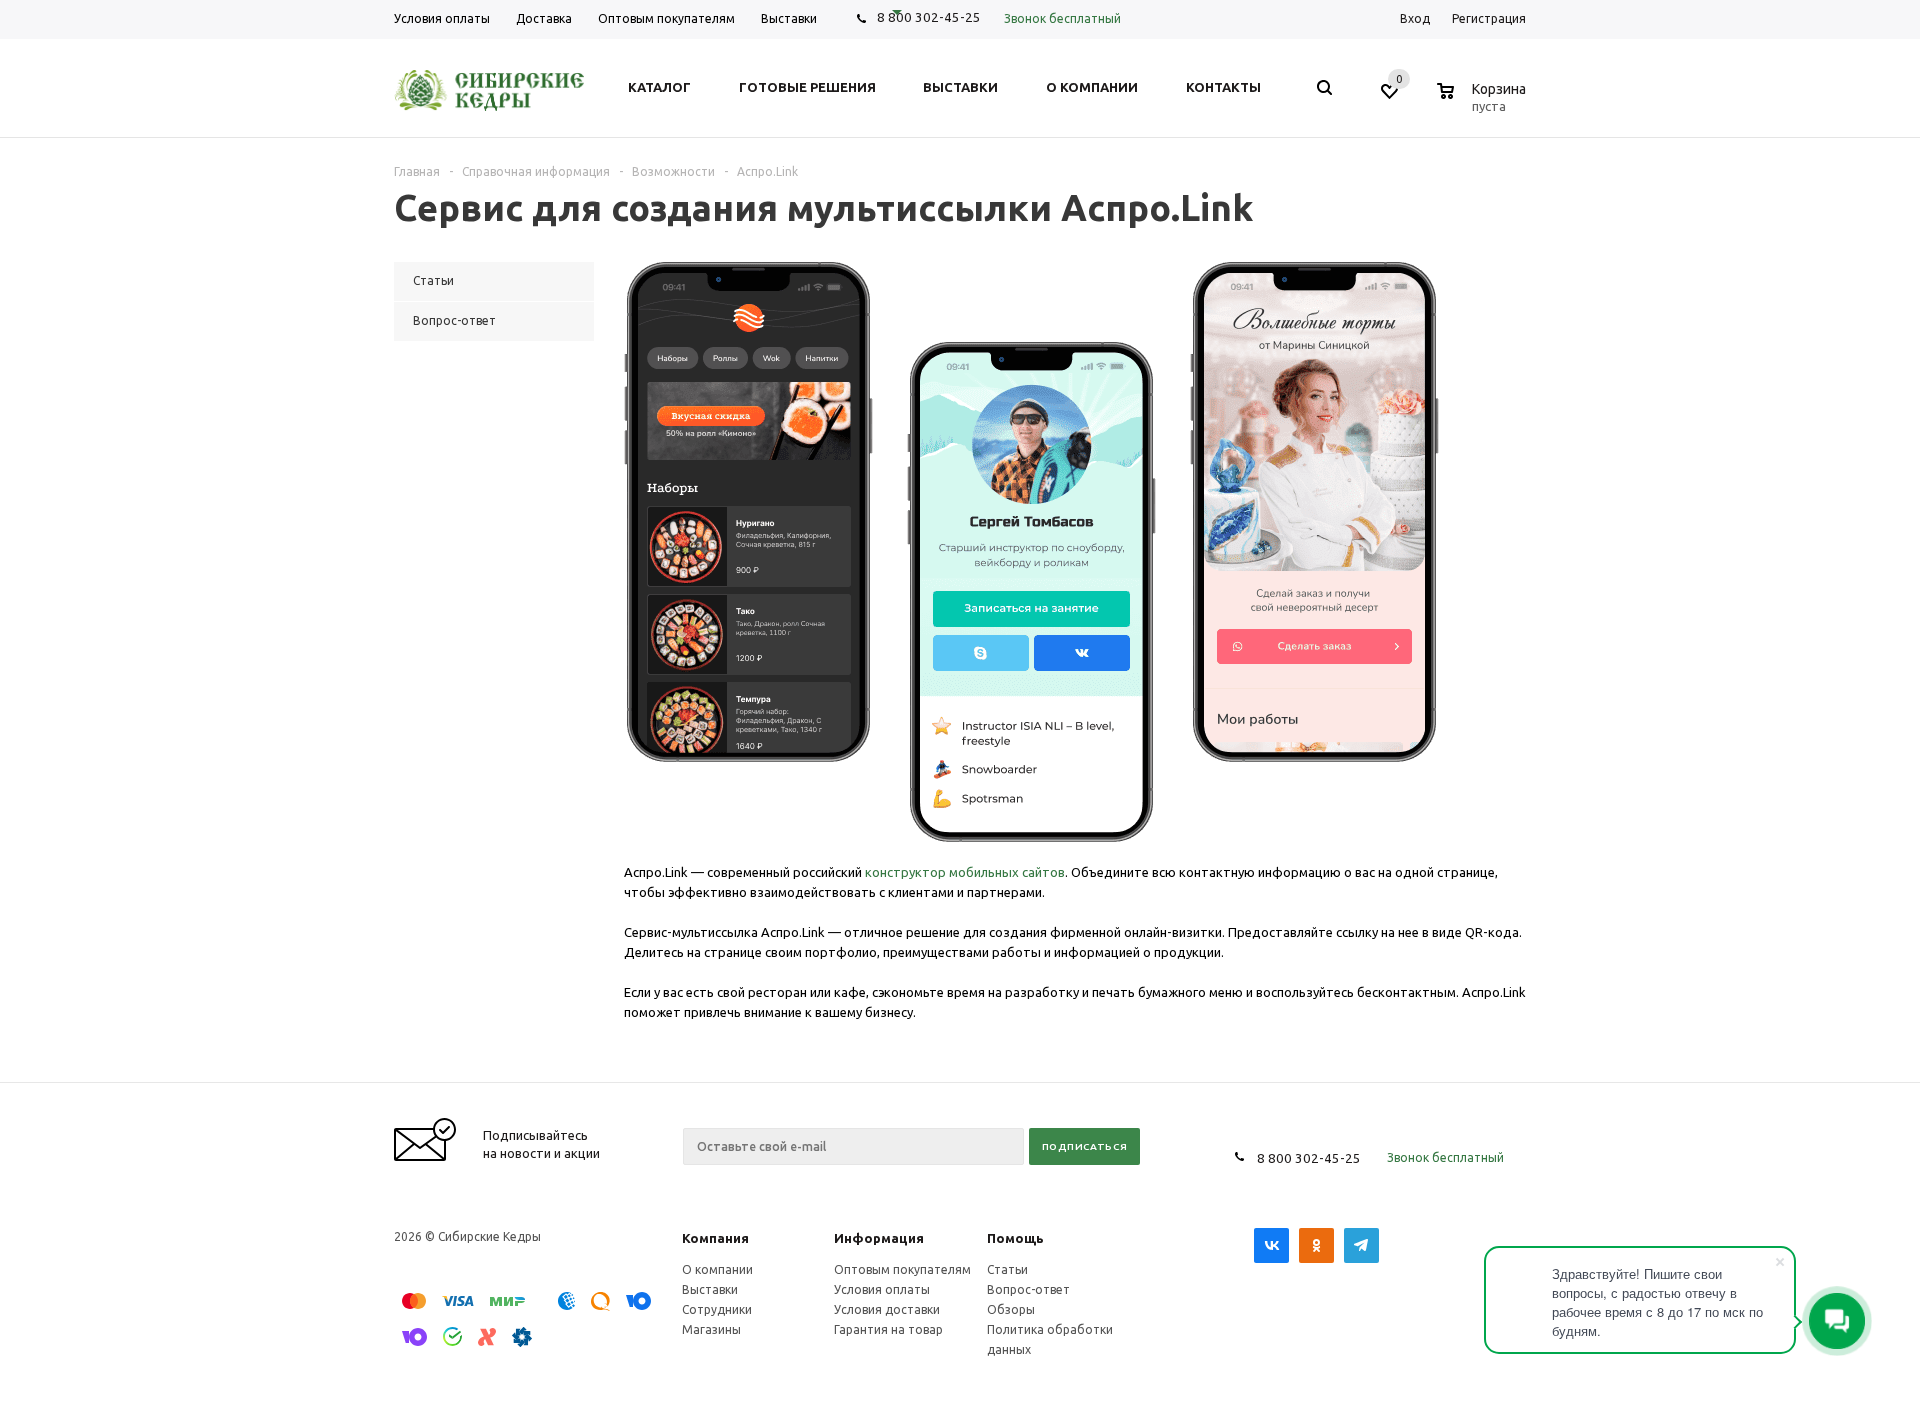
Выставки (710, 1289)
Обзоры (1011, 1309)
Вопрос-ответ (1028, 1289)
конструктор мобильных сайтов (965, 872)
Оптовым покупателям (902, 1269)
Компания (715, 1238)
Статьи (1007, 1269)
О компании (717, 1269)
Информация (879, 1238)
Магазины (711, 1329)
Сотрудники (717, 1309)
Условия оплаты (882, 1289)
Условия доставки (887, 1309)
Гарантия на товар (888, 1329)
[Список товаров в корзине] (1484, 103)
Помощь (1015, 1238)
